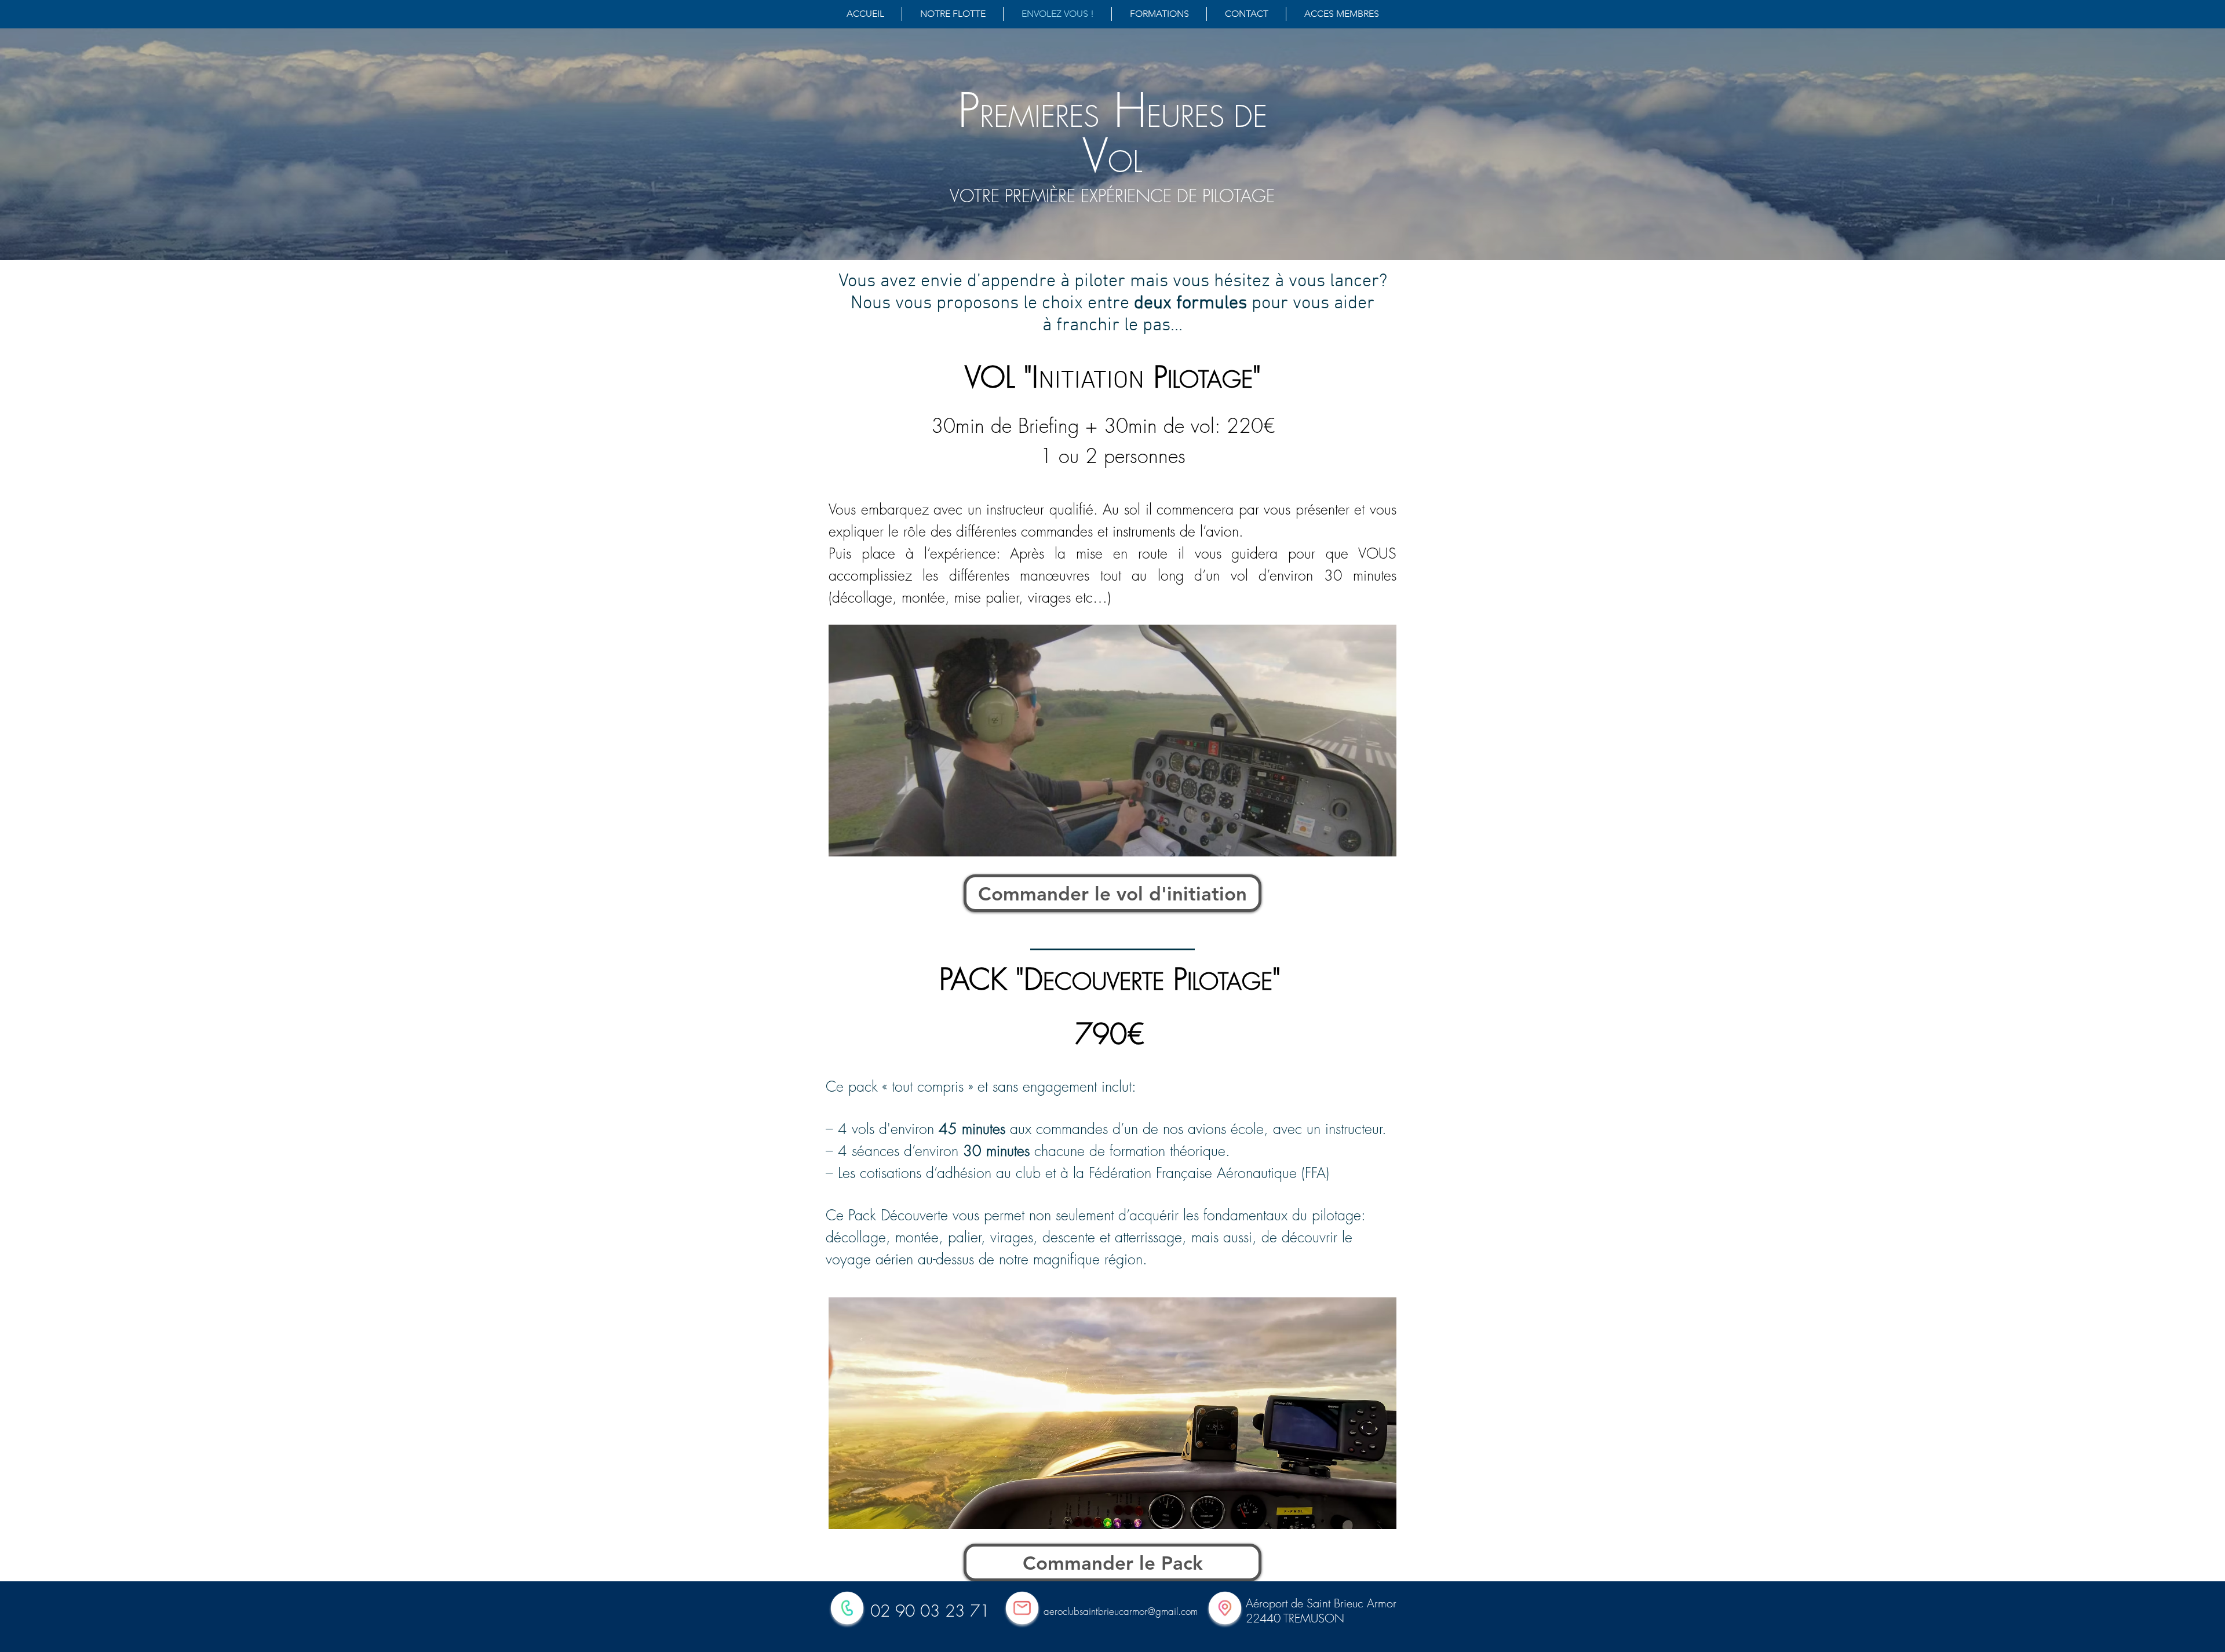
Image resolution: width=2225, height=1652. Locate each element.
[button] (1341, 14)
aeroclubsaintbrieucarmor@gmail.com (1121, 1611)
